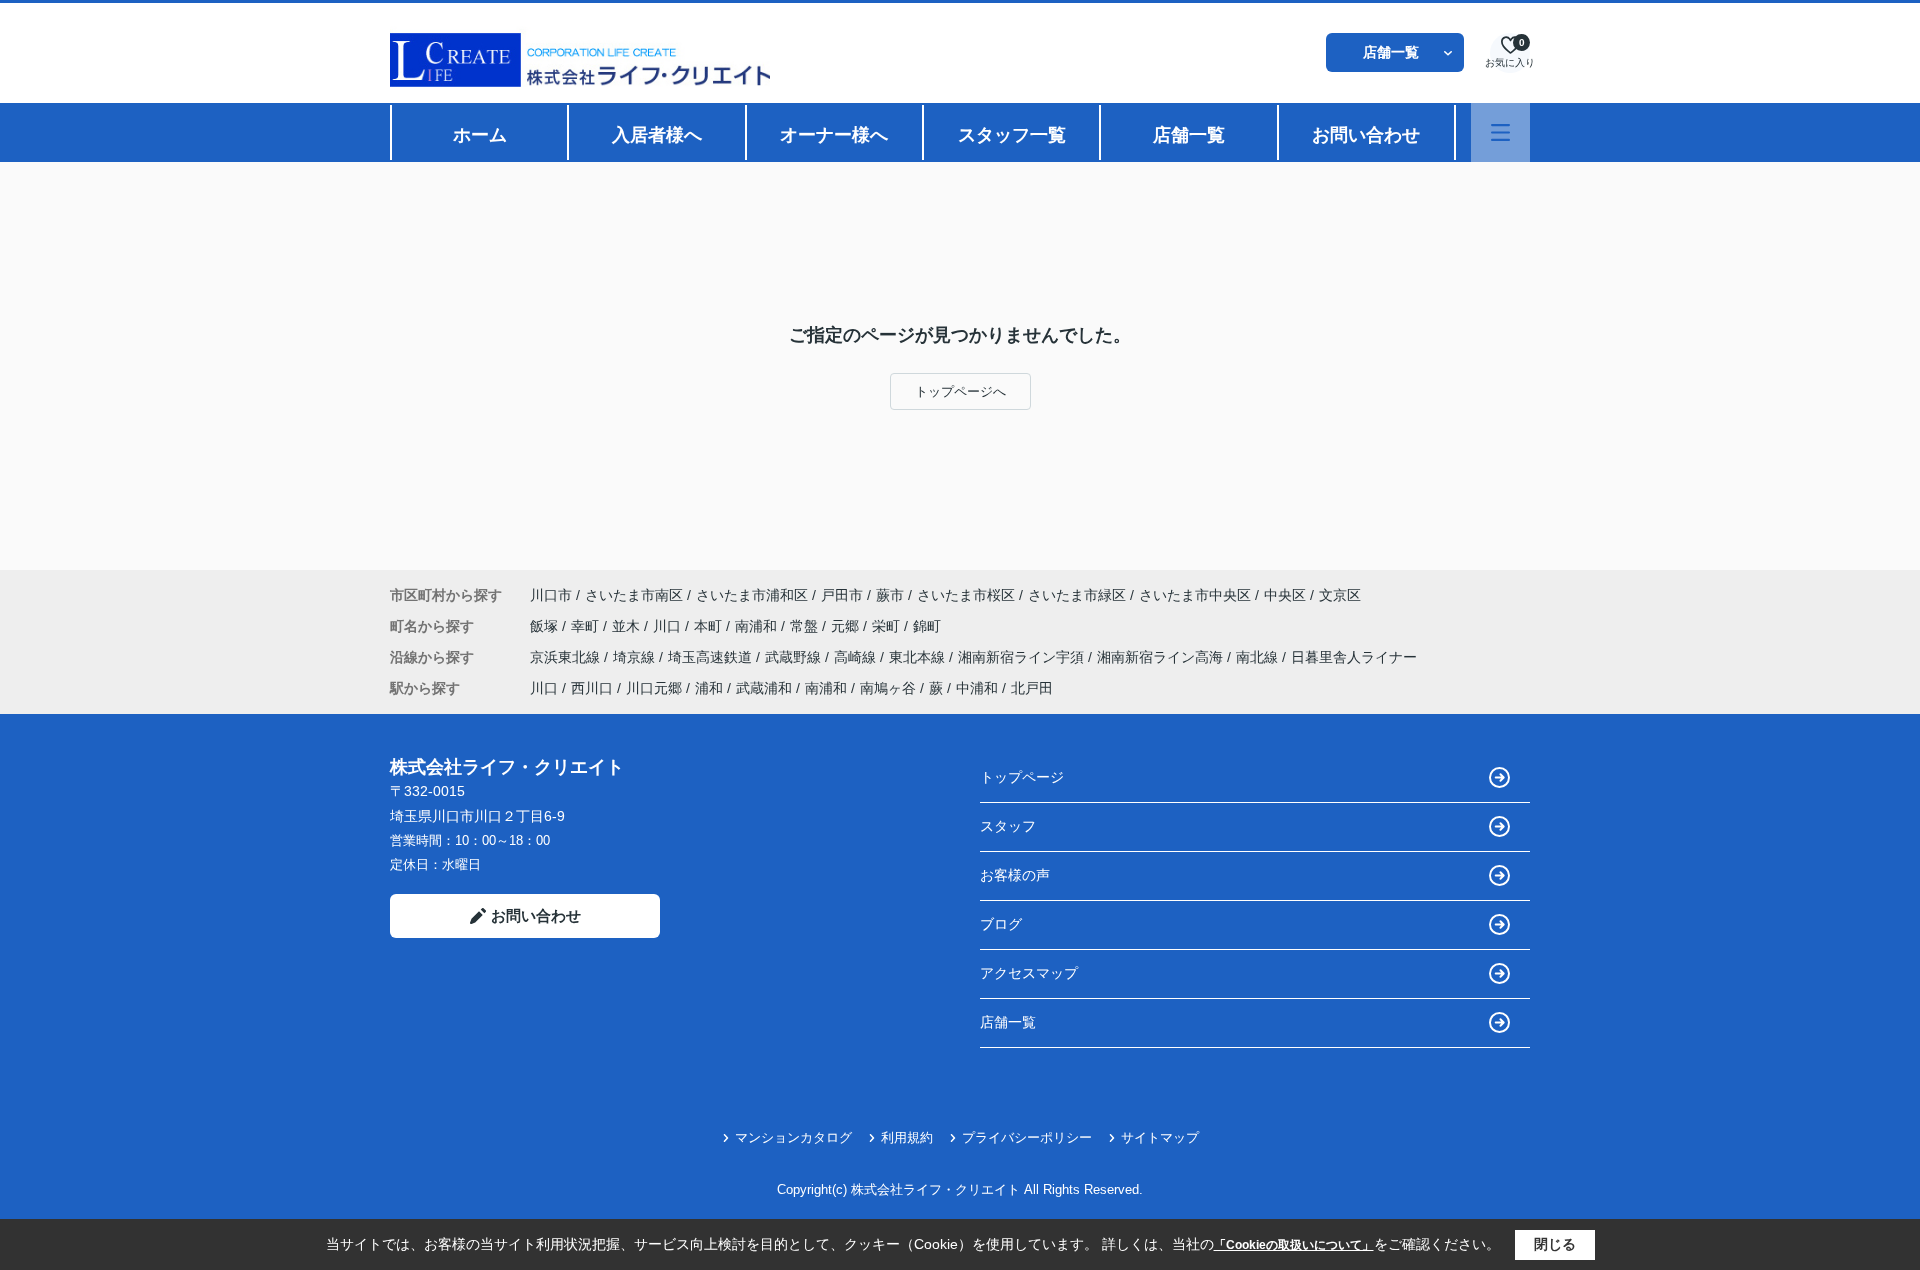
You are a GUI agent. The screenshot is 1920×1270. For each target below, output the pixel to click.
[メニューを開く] (1500, 132)
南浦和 (758, 626)
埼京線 (636, 657)
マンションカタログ (793, 1137)
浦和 (709, 688)
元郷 (847, 626)
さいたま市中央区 (1195, 595)
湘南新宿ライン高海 (1162, 657)
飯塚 (546, 626)
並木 (628, 626)
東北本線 (919, 657)
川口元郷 (654, 688)
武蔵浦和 (764, 688)
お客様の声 (1015, 875)
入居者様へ (657, 135)
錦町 (927, 626)
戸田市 (842, 595)
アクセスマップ (1029, 973)
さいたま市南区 (634, 595)
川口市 (551, 595)
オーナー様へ (834, 135)
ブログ (1001, 924)
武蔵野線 (795, 657)
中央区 (1285, 595)
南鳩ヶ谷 (888, 688)
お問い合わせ (1366, 135)
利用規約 (907, 1137)
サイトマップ (1160, 1137)
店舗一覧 (1391, 52)
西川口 (592, 688)
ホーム (480, 135)
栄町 (888, 626)
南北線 (1259, 657)
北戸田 (1032, 688)
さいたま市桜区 (966, 595)
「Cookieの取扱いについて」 (1294, 1245)
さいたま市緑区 (1077, 595)
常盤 (806, 626)
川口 (669, 626)
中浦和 (977, 688)
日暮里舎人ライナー (1354, 657)
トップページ (1022, 777)
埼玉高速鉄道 (712, 657)
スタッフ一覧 (1012, 135)
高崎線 (857, 657)
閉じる (1555, 1244)
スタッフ (1008, 826)
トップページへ (960, 391)
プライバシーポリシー (1027, 1137)
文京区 (1340, 595)
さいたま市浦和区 (752, 595)
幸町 (587, 626)
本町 (710, 626)
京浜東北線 (567, 657)
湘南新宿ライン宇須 (1023, 657)
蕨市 (890, 595)
